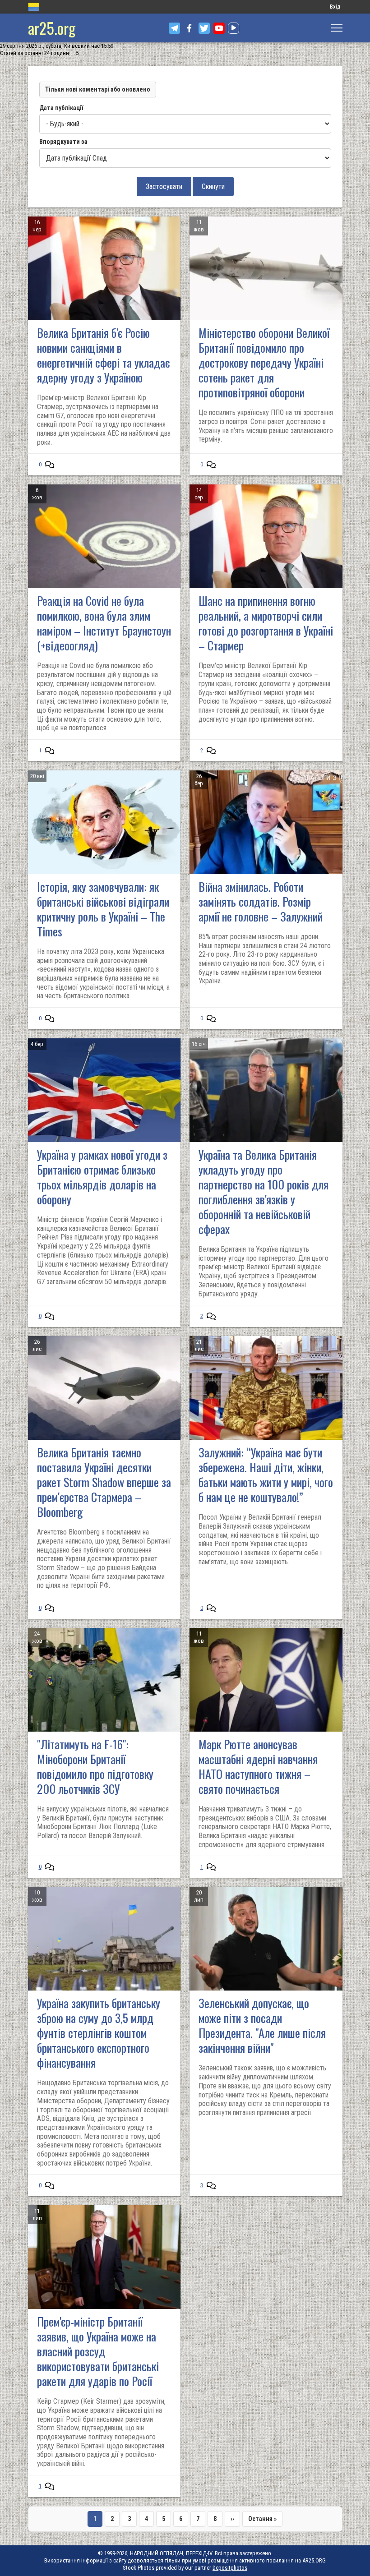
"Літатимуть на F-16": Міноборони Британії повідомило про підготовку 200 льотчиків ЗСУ (95, 1766)
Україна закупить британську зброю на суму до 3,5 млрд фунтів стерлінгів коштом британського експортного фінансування (99, 2033)
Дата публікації (61, 108)
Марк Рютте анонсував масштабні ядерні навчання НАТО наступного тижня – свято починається (258, 1766)
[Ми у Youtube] (219, 28)
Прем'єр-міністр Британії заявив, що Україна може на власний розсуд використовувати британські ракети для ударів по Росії (98, 2351)
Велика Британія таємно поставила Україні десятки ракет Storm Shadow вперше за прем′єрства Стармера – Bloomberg (104, 1482)
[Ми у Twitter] (204, 28)
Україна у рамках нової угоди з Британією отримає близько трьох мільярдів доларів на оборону (102, 1177)
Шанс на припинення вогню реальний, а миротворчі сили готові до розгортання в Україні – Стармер (266, 623)
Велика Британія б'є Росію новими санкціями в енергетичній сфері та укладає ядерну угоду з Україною (103, 355)
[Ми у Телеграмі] (174, 28)
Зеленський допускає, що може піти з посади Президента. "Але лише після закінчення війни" (262, 2025)
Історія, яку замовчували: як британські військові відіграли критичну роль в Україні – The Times (103, 909)
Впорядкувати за (63, 142)
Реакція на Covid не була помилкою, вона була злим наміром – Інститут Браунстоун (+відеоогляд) (104, 623)
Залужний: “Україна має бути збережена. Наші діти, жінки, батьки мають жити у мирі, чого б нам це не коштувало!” (266, 1475)
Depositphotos (230, 2568)
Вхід (335, 7)
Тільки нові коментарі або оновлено (98, 89)
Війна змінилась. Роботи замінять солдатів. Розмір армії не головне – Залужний (261, 901)
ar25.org (52, 28)
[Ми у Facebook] (189, 28)
